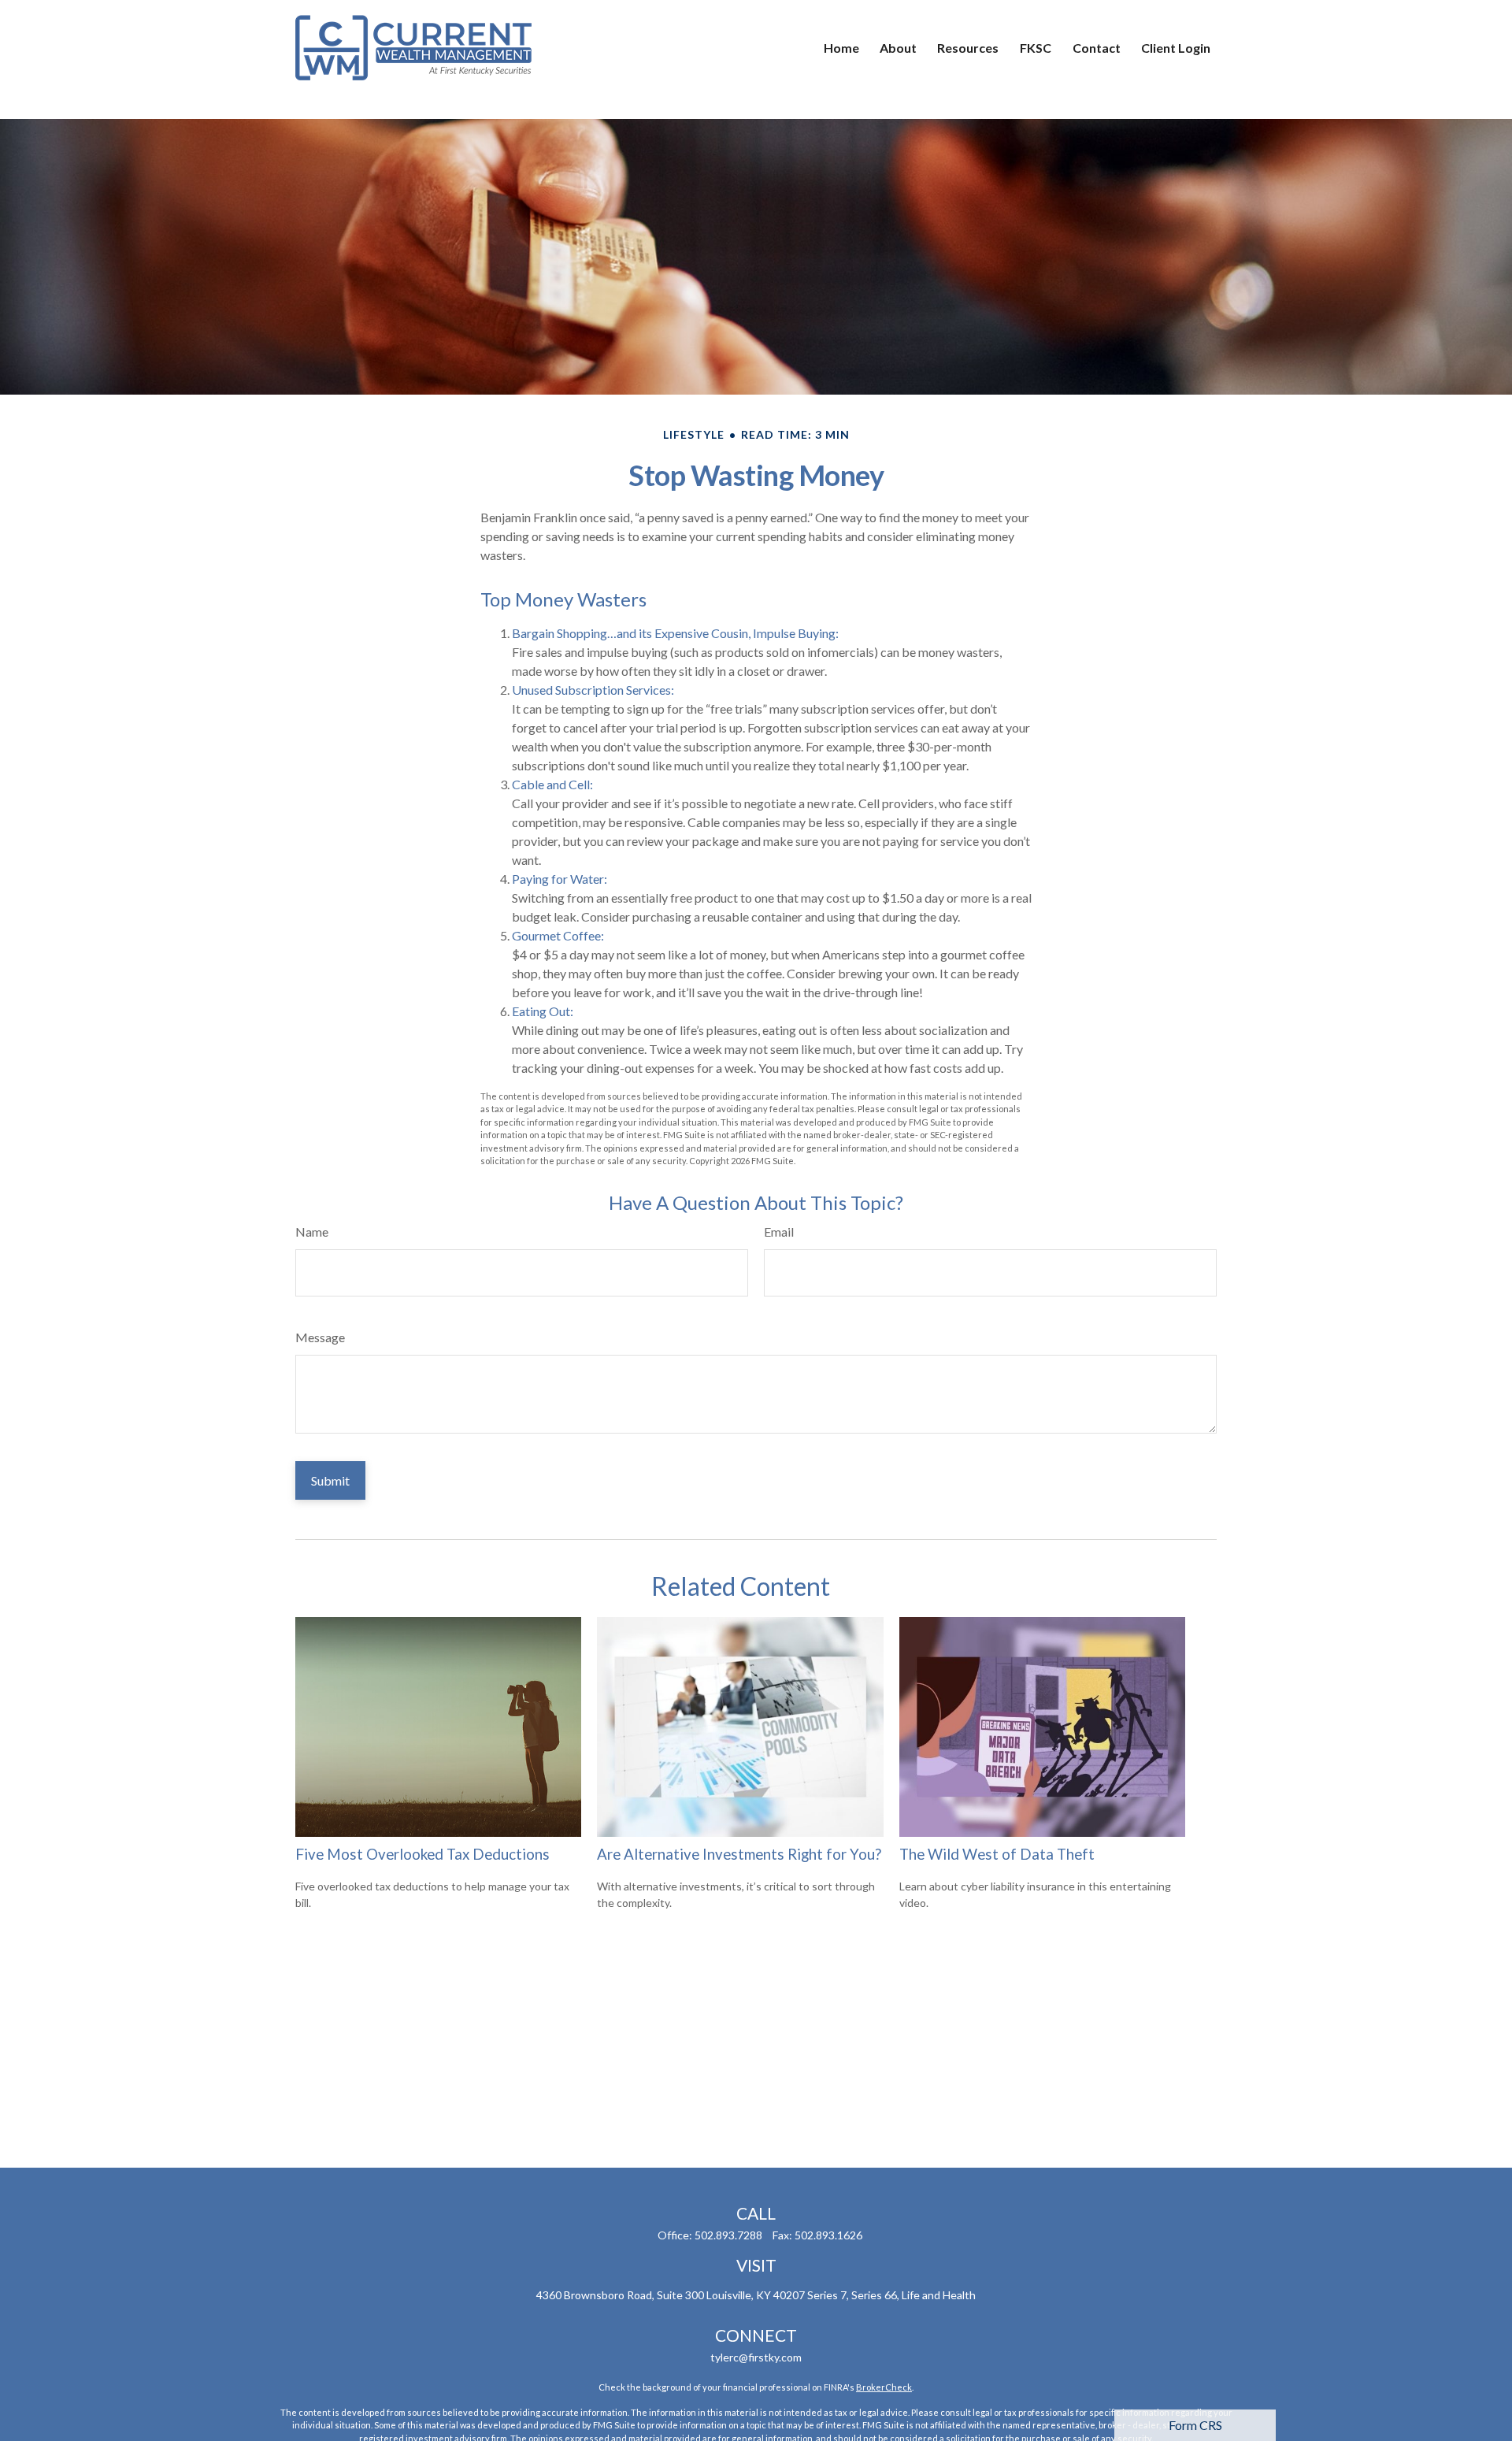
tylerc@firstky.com (756, 2357)
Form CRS (1195, 2425)
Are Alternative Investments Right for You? (739, 1854)
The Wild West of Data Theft (997, 1854)
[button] (841, 47)
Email (779, 1232)
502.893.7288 (728, 2235)
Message (320, 1337)
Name (312, 1232)
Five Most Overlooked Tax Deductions (422, 1854)
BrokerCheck (884, 2387)
